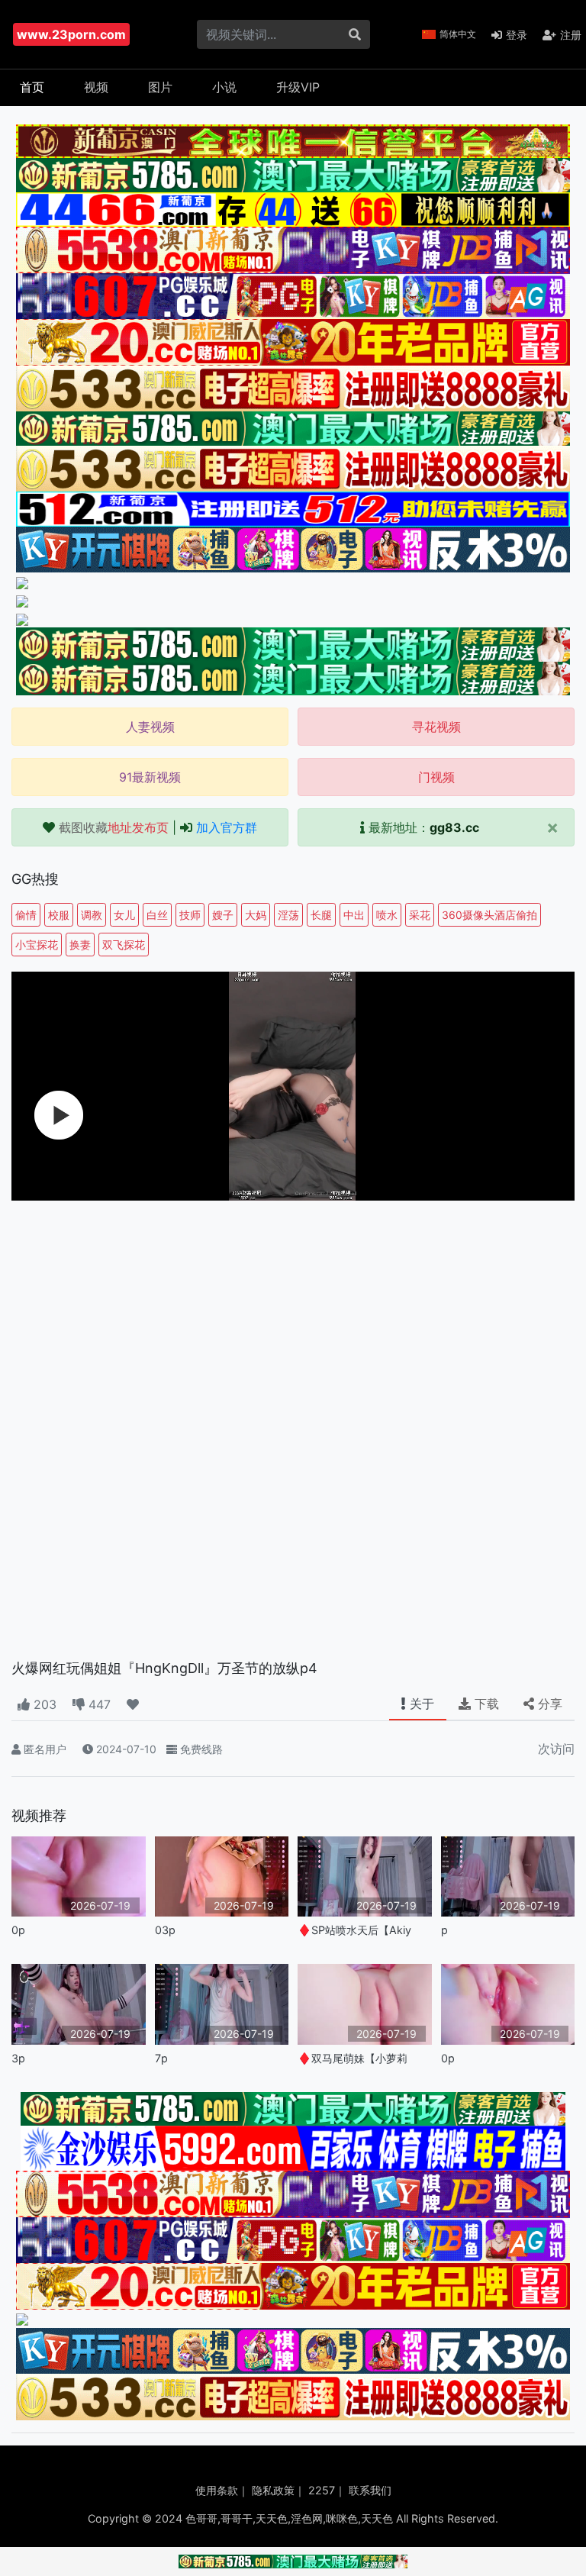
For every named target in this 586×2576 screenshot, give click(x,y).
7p (161, 2058)
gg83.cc (454, 827)
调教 (92, 915)
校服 (59, 915)
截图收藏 (114, 827)
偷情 (26, 915)
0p (18, 1930)
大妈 (256, 915)
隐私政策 (273, 2490)
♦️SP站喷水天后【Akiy (354, 1930)
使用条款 (217, 2490)
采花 (420, 915)
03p (165, 1930)
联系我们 (370, 2490)
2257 (322, 2490)
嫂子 (223, 915)
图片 (160, 87)
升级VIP (298, 87)
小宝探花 (37, 945)
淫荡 (288, 915)
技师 (190, 915)
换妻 (80, 945)
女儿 (124, 915)
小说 (224, 87)
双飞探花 (124, 945)
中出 (354, 915)
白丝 (157, 915)
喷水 (387, 915)
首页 (32, 87)
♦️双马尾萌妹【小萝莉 (353, 2058)
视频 (96, 87)
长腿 (321, 915)
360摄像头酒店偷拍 (489, 915)
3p (18, 2058)
